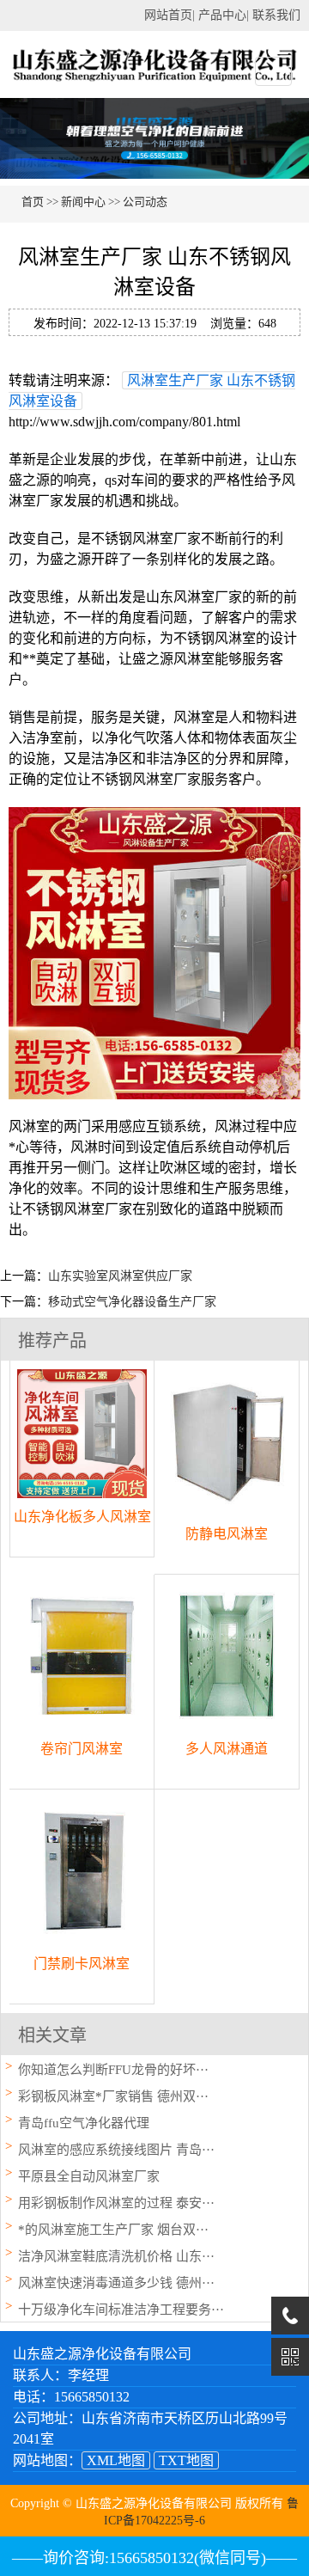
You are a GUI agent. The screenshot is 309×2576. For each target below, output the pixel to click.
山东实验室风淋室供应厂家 (120, 1276)
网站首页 (168, 15)
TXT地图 (186, 2460)
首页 (33, 202)
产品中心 (222, 15)
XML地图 (116, 2460)
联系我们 (276, 15)
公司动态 (145, 202)
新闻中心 (83, 202)
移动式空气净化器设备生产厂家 (132, 1302)
